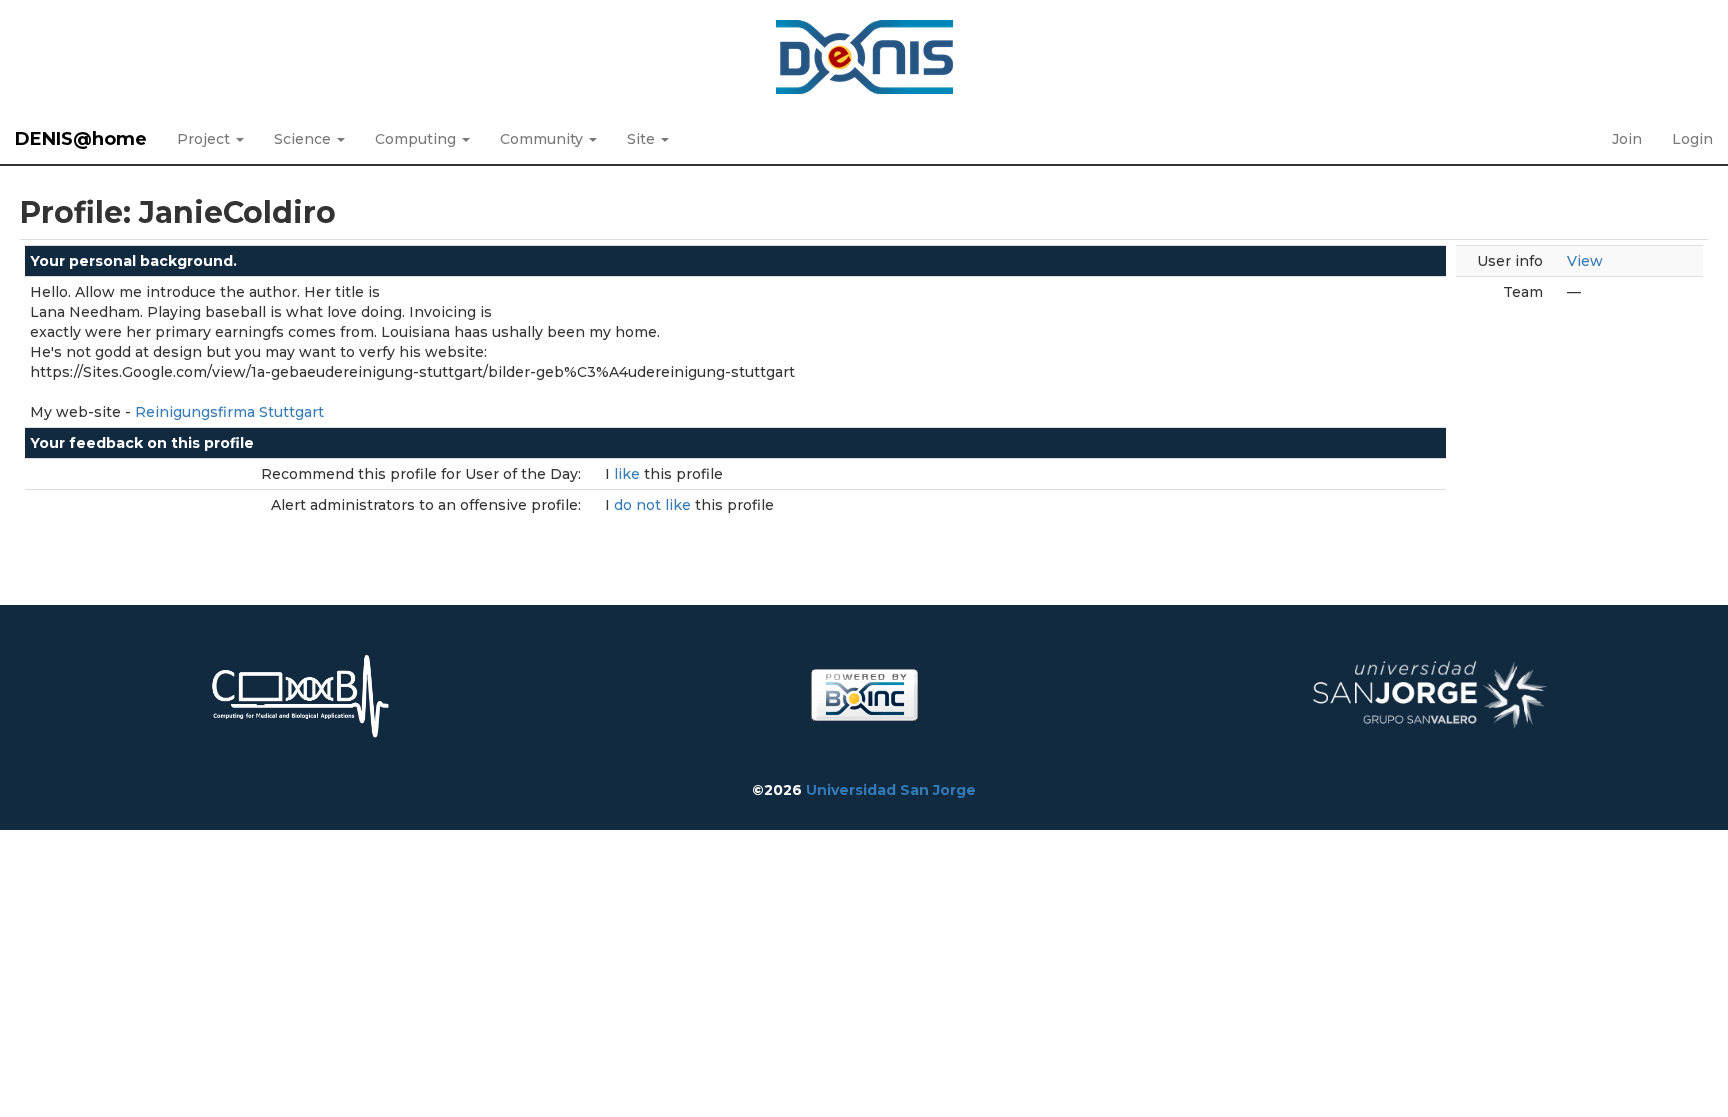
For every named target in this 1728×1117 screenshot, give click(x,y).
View (1585, 261)
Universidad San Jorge (891, 790)
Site (643, 139)
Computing (417, 139)
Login (1692, 139)
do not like (654, 505)
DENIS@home (81, 139)
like (629, 474)
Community (543, 139)
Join (1627, 139)
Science (304, 139)
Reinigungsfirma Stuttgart (229, 412)
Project (205, 139)
